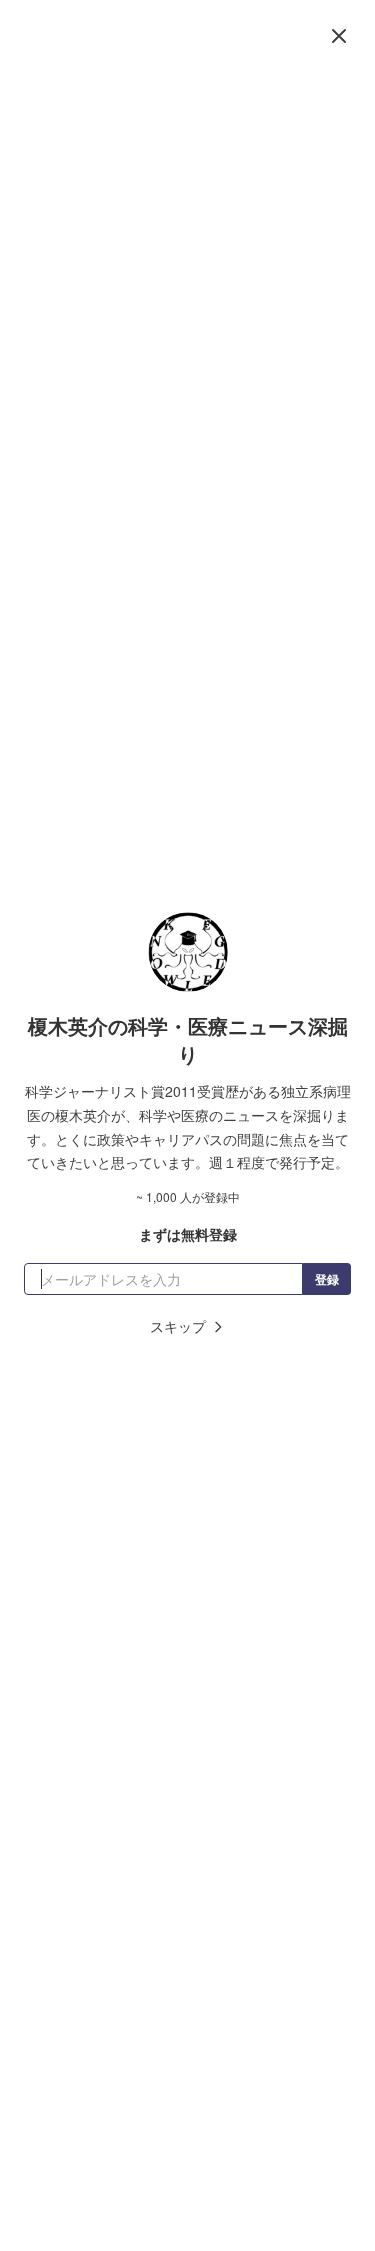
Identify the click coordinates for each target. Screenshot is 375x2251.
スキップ (178, 1326)
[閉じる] (339, 36)
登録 (327, 1279)
